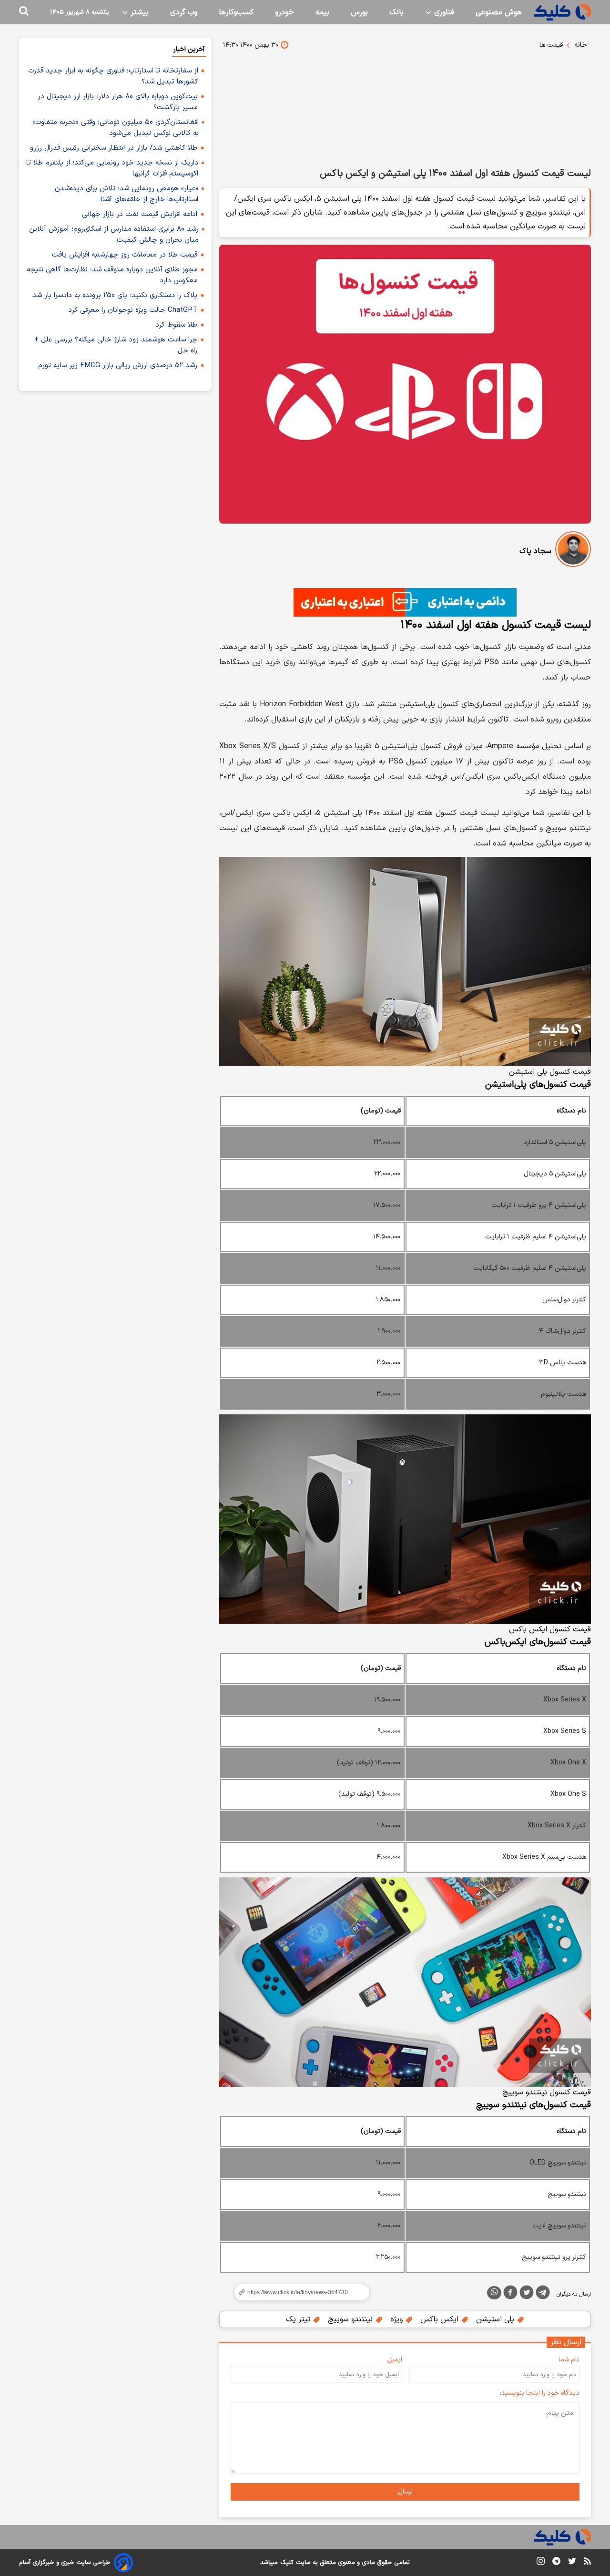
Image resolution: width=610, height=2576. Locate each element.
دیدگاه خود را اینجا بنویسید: (540, 2393)
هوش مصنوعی (499, 12)
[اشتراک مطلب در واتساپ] (494, 2293)
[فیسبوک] (510, 2294)
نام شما (569, 2360)
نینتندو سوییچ (351, 2319)
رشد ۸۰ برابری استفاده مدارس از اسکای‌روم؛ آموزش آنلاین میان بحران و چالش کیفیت (114, 235)
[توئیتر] (527, 2294)
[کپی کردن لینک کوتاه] (298, 2292)
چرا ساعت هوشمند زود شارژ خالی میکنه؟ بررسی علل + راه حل (116, 345)
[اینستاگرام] (541, 2563)
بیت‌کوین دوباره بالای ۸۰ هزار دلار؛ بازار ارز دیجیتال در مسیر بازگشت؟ (118, 102)
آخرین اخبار (189, 49)
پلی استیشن (496, 2319)
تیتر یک (299, 2319)
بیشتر (138, 12)
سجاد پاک (535, 551)
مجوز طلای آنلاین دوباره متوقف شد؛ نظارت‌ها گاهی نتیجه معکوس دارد (112, 275)
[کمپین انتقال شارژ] (405, 602)
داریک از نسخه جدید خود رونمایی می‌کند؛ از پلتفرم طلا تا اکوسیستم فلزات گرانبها (112, 168)
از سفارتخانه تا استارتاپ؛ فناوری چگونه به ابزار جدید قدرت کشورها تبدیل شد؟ (113, 76)
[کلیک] (562, 12)
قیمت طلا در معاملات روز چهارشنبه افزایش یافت (125, 255)
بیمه (322, 12)
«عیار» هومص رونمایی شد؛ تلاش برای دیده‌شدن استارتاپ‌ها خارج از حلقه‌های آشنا (127, 194)
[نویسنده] (573, 551)
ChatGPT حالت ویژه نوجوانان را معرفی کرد (133, 310)
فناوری (443, 12)
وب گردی (184, 12)
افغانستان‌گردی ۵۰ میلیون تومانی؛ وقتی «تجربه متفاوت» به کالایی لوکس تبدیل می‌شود (116, 128)
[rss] (587, 2563)
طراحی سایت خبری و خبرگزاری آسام (65, 2563)
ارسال (405, 2492)
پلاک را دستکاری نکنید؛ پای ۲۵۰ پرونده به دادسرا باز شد (115, 295)
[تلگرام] (543, 2294)
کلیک (287, 2563)
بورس (359, 12)
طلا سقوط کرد (176, 325)
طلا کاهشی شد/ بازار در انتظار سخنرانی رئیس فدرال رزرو (114, 148)
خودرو (285, 12)
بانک (396, 12)
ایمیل (395, 2360)
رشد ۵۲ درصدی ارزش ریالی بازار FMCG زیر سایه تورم (118, 366)
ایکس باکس (441, 2319)
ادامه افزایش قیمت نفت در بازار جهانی (140, 214)
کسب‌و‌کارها (236, 12)
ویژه (398, 2319)
